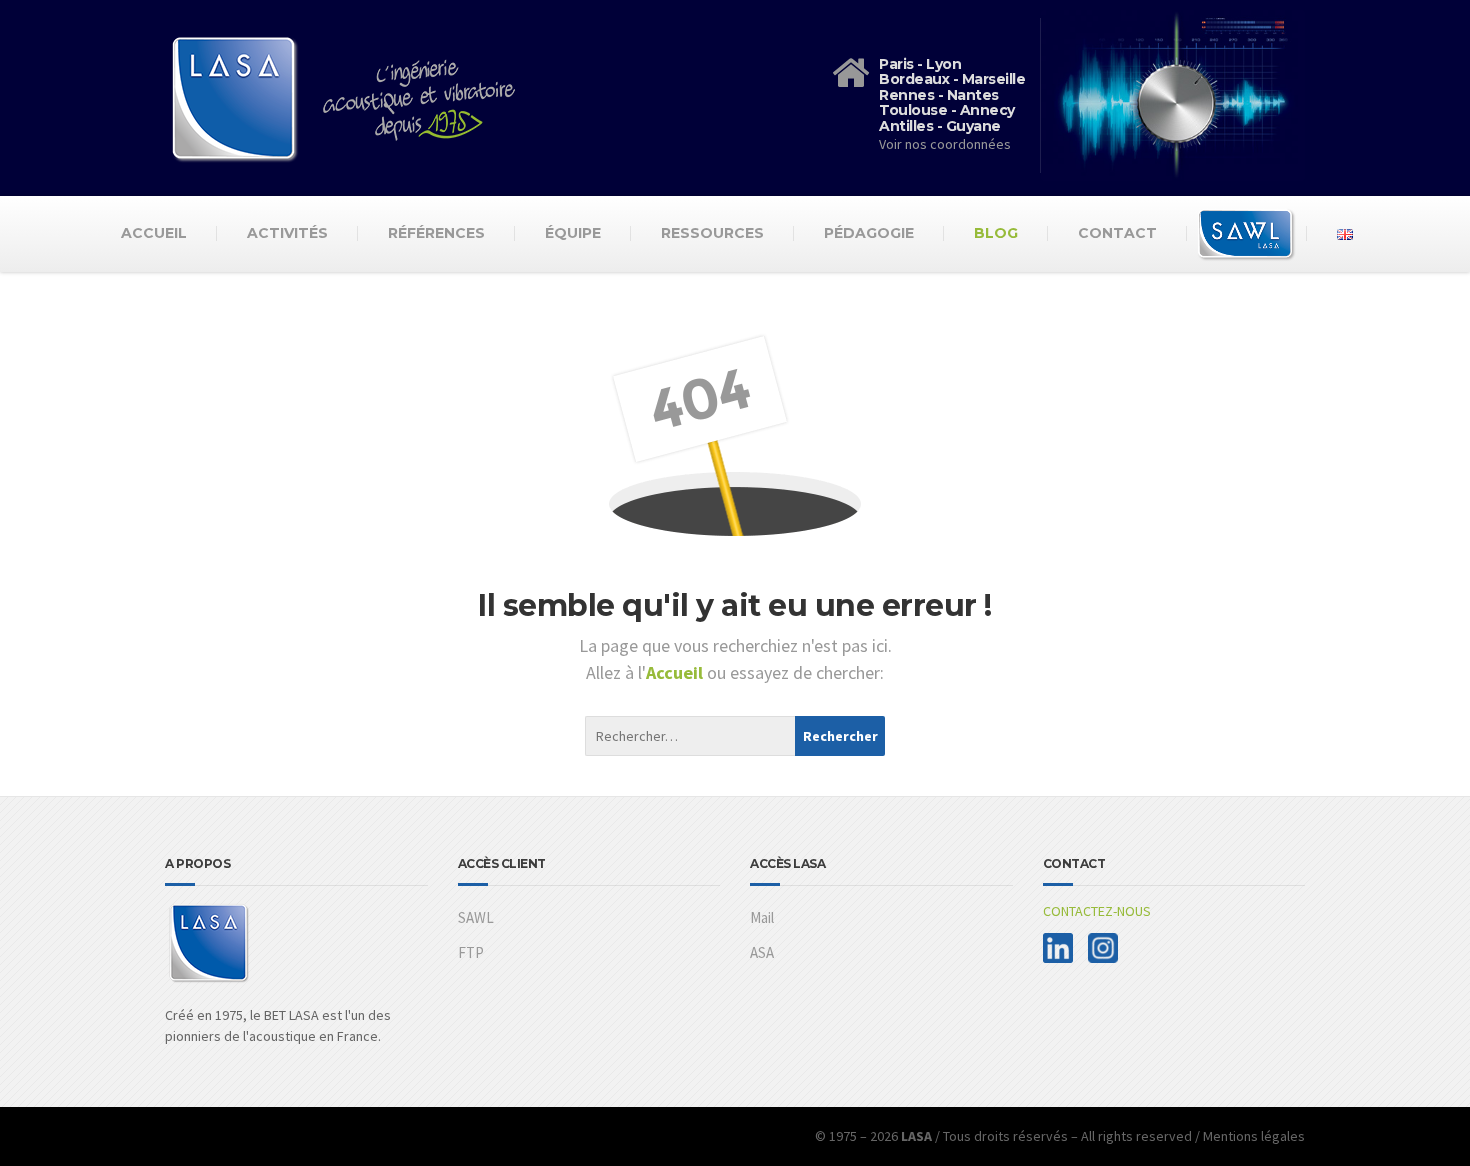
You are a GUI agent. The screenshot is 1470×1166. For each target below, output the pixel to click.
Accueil (154, 233)
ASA (762, 952)
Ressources (712, 233)
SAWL (476, 917)
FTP (471, 952)
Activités (287, 233)
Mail (762, 917)
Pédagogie (869, 233)
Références (436, 233)
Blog (996, 233)
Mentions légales (1254, 1136)
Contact (1117, 233)
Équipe (573, 233)
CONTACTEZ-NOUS (1097, 911)
